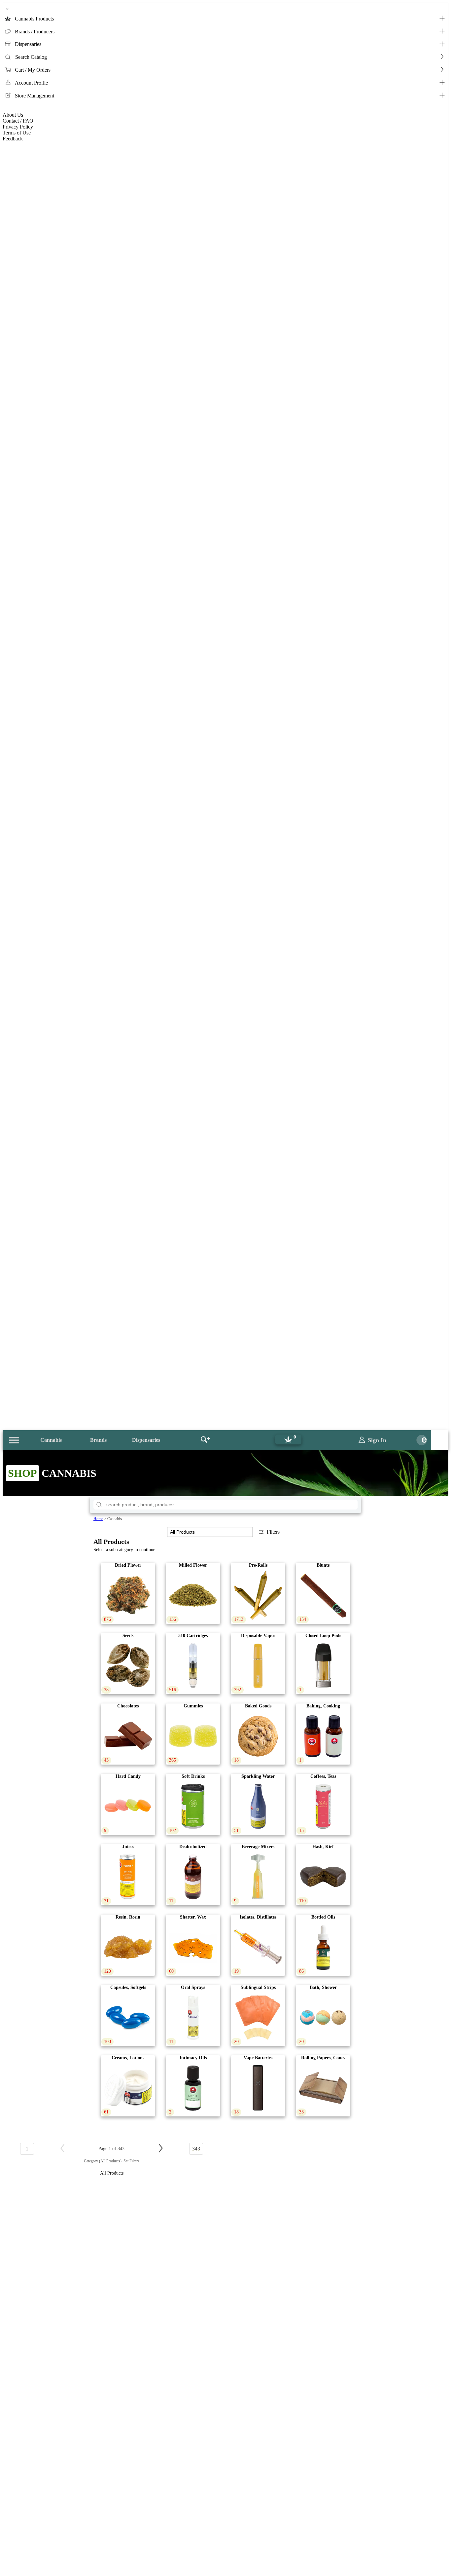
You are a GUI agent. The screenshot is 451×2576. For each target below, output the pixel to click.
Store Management (35, 96)
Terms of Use (17, 133)
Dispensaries (28, 44)
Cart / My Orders (33, 70)
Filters (273, 1532)
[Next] (161, 2149)
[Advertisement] (225, 2486)
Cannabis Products (34, 19)
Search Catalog (31, 57)
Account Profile (31, 83)
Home (98, 1519)
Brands (98, 1440)
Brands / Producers (35, 32)
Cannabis (51, 1440)
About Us (13, 115)
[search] (99, 1505)
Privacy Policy (18, 127)
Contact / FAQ (18, 121)
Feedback (13, 139)
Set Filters (131, 2161)
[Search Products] (205, 1440)
